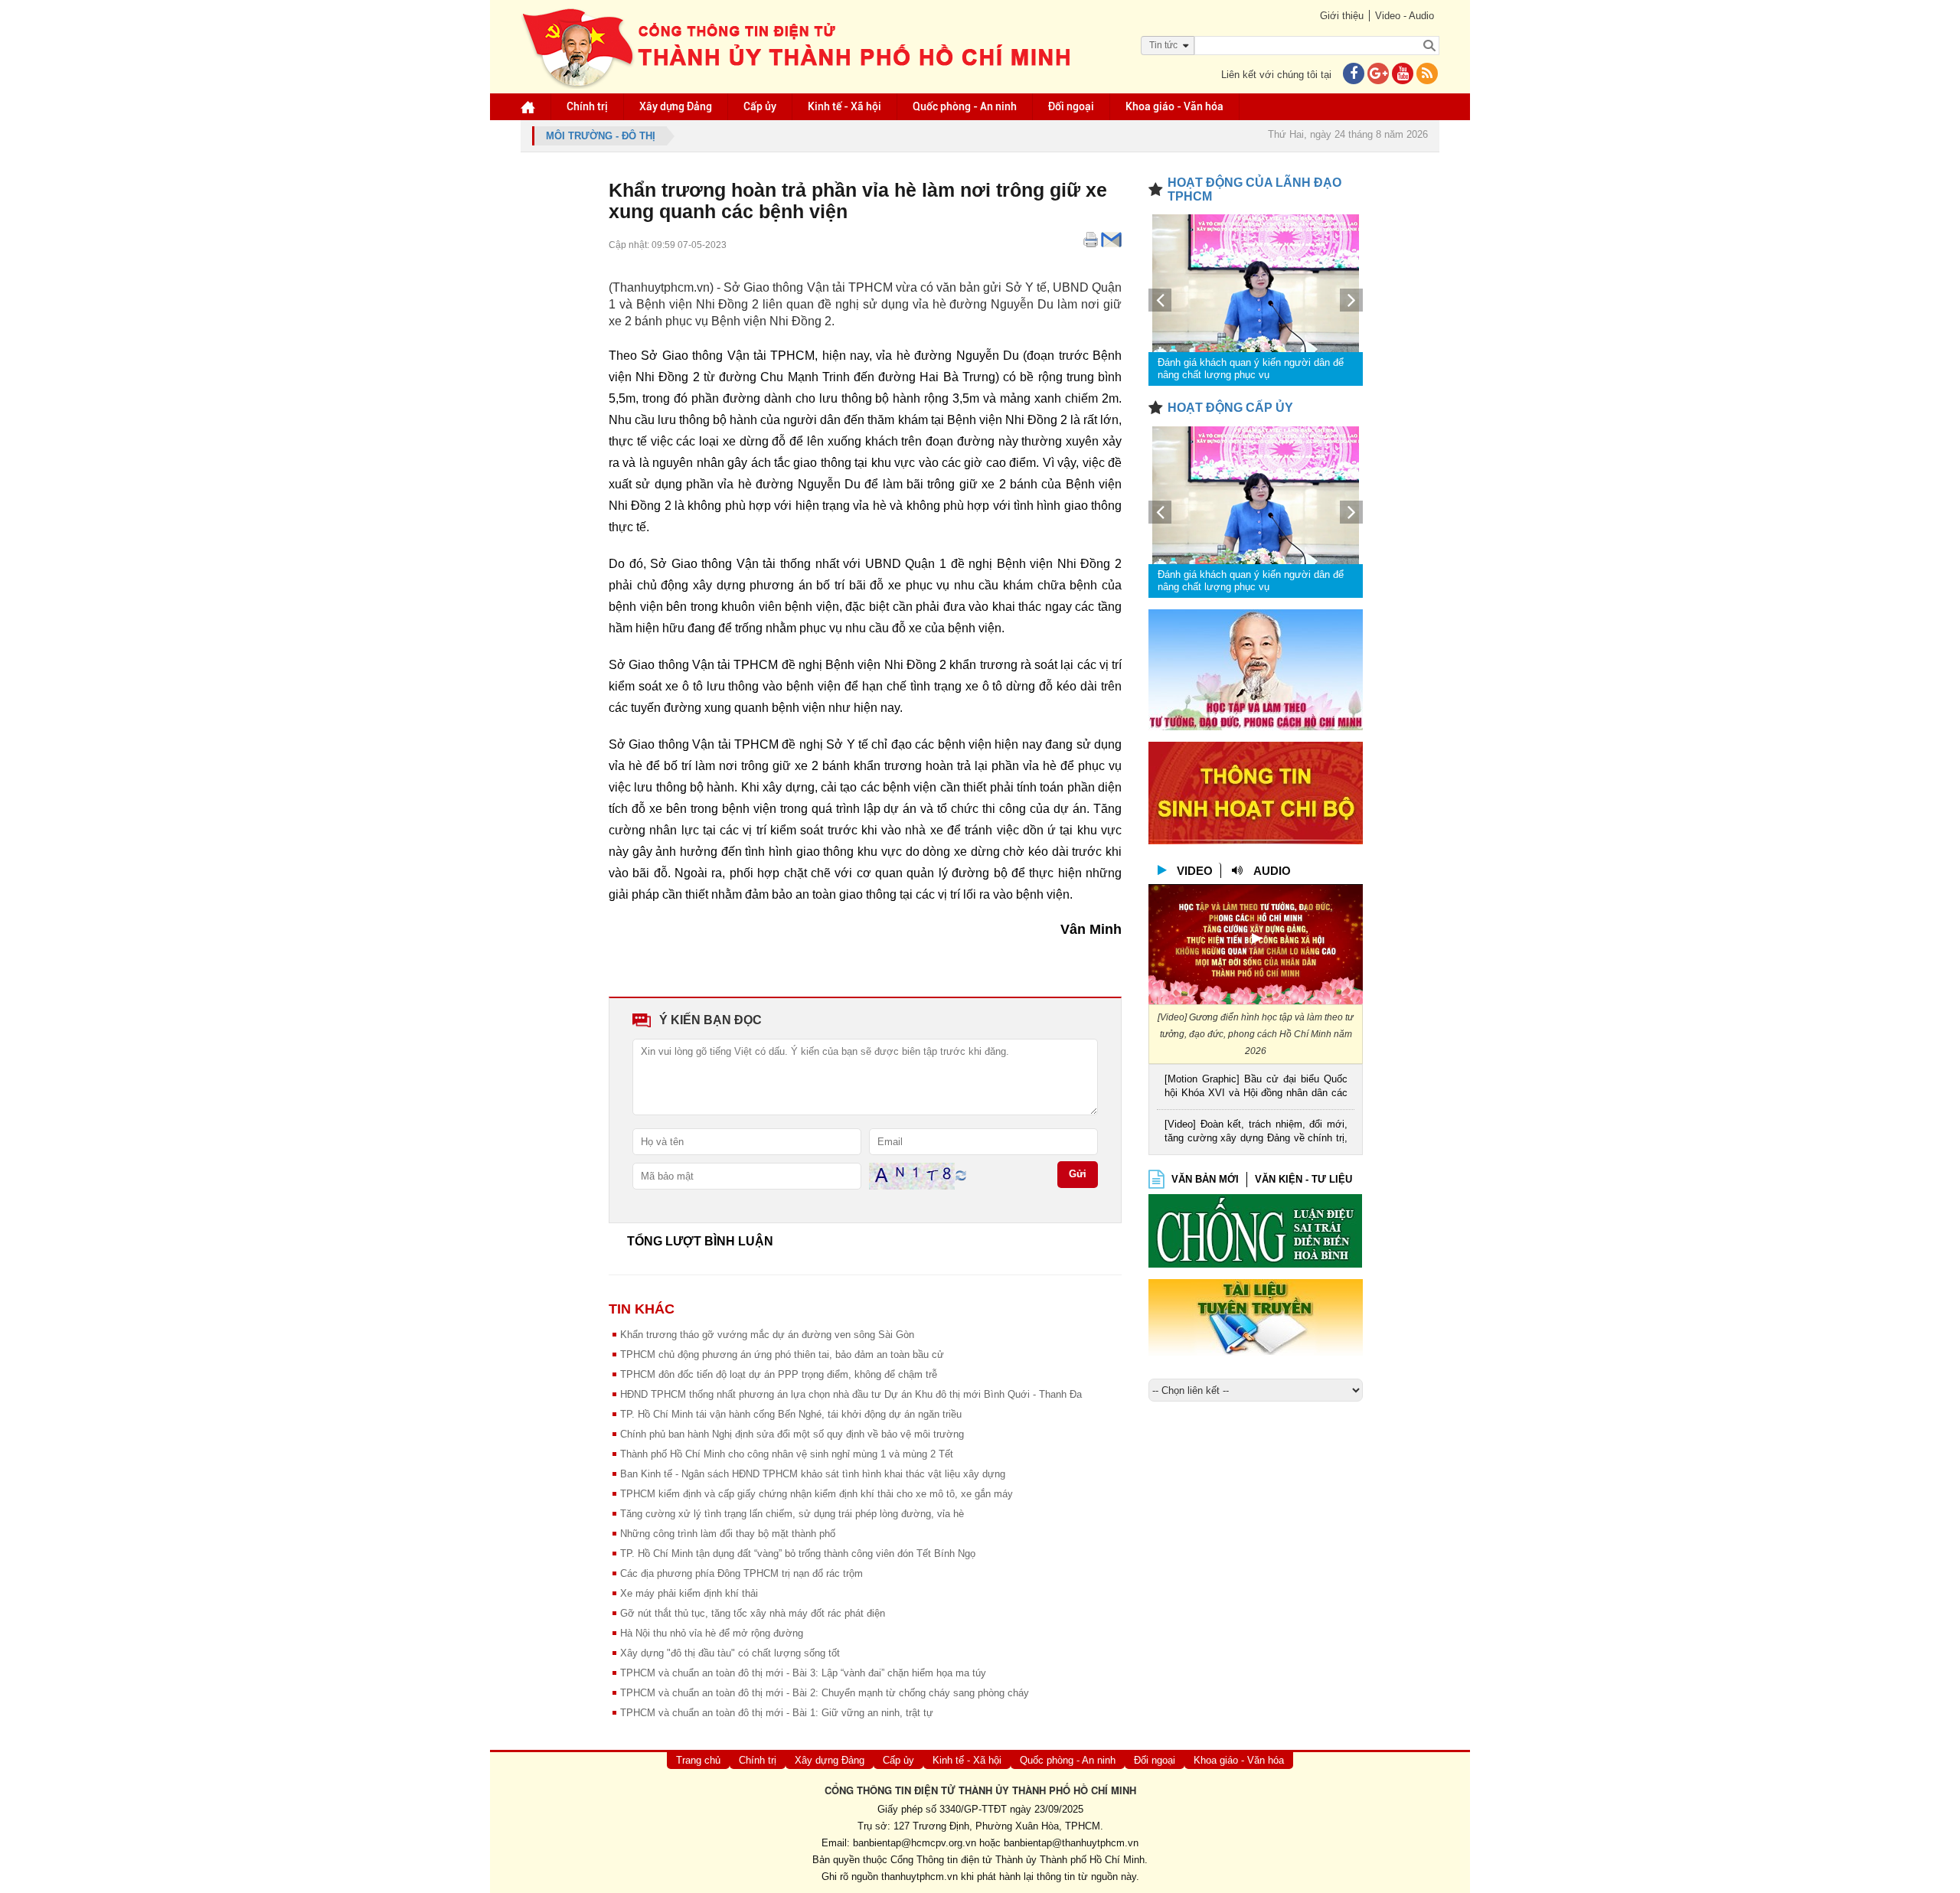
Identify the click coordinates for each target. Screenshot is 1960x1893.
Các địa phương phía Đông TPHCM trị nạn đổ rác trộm (742, 1573)
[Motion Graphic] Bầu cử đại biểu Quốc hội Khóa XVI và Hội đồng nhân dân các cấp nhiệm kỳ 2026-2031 (1256, 1087)
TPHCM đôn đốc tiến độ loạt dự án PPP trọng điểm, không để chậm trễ (779, 1374)
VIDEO (1195, 871)
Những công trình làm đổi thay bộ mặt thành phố (728, 1534)
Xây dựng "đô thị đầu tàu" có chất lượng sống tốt (730, 1653)
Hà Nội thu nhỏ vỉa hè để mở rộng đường (712, 1633)
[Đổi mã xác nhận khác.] (961, 1175)
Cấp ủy (760, 106)
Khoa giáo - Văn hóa (1174, 106)
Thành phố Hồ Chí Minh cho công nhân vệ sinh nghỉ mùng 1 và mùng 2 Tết (787, 1454)
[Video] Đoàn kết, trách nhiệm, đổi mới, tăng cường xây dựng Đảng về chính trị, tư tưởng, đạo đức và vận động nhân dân (1256, 1133)
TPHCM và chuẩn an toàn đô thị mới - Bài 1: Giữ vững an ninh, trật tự (777, 1713)
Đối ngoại (1071, 106)
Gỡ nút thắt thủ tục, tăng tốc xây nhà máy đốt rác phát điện (753, 1613)
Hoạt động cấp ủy (1230, 408)
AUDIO (1272, 871)
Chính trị (587, 106)
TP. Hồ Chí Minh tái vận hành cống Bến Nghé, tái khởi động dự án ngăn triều (791, 1414)
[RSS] (1427, 75)
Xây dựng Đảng (676, 106)
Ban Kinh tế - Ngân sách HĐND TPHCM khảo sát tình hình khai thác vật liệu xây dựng (813, 1474)
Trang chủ (698, 1760)
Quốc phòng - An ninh (965, 106)
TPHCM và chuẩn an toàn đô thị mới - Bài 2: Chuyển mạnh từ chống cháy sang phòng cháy (825, 1693)
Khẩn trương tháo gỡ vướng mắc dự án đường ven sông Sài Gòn (767, 1335)
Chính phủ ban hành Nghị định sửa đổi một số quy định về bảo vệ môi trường (792, 1434)
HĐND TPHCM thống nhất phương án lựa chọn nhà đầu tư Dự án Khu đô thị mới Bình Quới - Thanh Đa (851, 1394)
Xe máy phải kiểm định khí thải (689, 1593)
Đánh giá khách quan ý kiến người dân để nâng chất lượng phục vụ (1251, 369)
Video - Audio (1405, 16)
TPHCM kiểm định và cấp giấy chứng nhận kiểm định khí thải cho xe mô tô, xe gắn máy (817, 1494)
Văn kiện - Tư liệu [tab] (1303, 1179)
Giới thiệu (1342, 16)
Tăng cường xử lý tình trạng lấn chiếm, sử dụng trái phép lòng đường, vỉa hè (792, 1514)
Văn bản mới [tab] (1205, 1179)
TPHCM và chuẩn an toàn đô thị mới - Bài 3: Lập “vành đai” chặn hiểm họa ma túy (803, 1673)
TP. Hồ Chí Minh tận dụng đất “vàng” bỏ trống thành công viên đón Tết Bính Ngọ (798, 1554)
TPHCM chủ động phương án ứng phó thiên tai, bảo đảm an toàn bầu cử (782, 1354)
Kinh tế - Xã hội (844, 106)
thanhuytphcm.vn (920, 1877)
